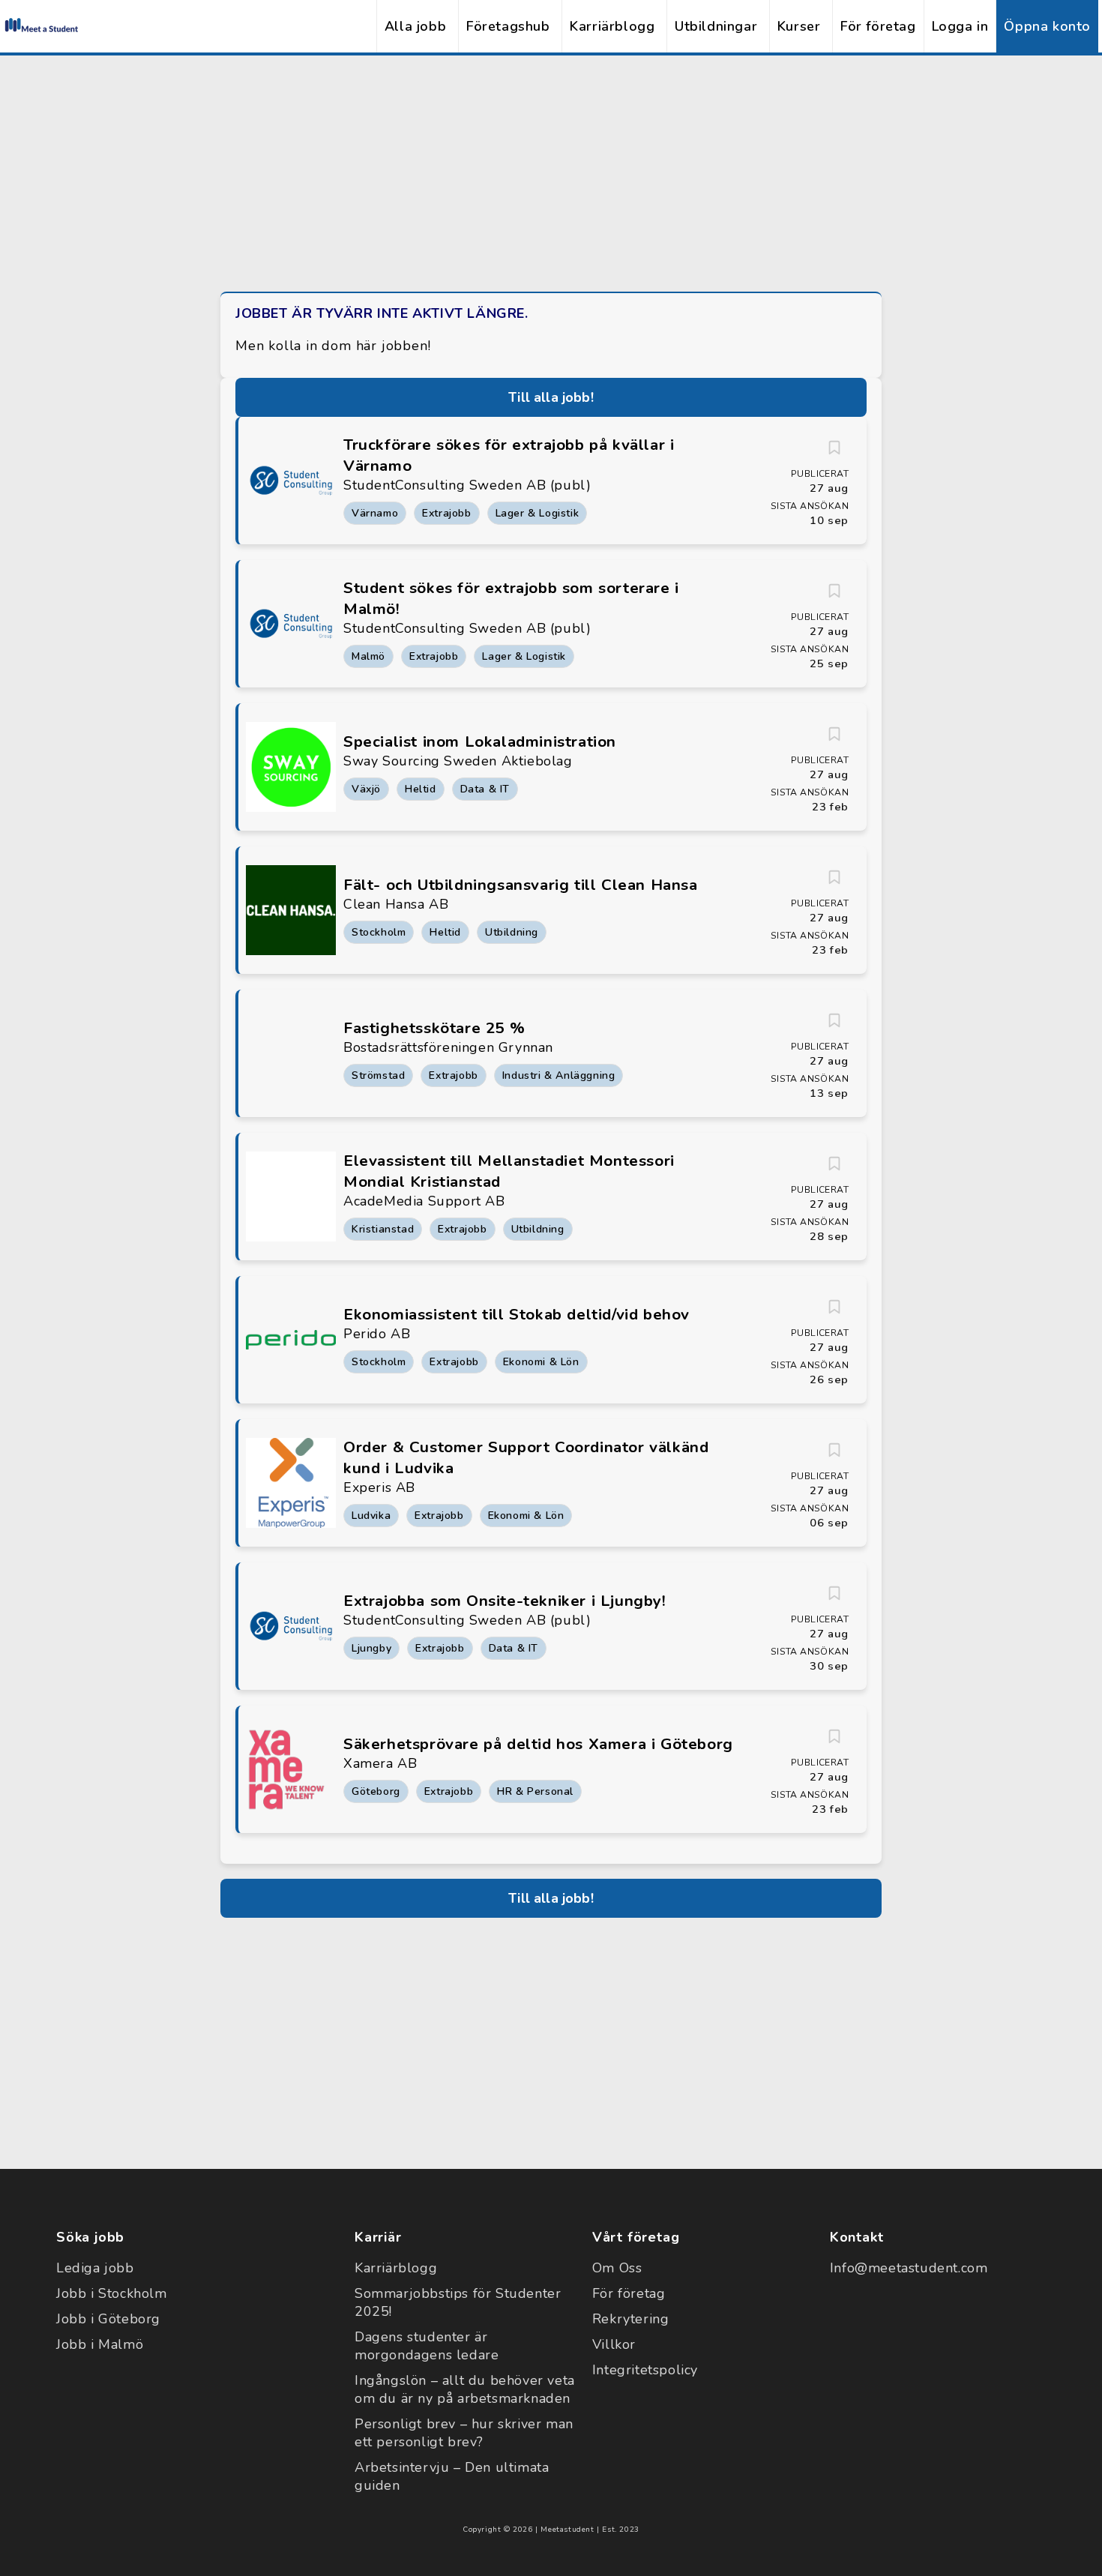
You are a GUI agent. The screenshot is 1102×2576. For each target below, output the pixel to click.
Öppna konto (1047, 26)
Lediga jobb (95, 2268)
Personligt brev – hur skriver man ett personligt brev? (464, 2433)
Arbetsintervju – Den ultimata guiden (452, 2476)
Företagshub (508, 26)
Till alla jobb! (551, 397)
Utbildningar (716, 26)
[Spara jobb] (834, 448)
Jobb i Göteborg (108, 2319)
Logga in (960, 26)
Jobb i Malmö (100, 2344)
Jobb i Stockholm (112, 2293)
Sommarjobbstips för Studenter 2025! (458, 2302)
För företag (878, 26)
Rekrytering (631, 2319)
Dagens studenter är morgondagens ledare (427, 2346)
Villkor (614, 2344)
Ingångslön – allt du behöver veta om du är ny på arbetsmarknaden (465, 2389)
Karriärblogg (612, 26)
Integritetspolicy (645, 2370)
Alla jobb (415, 26)
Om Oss (617, 2268)
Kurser (799, 26)
